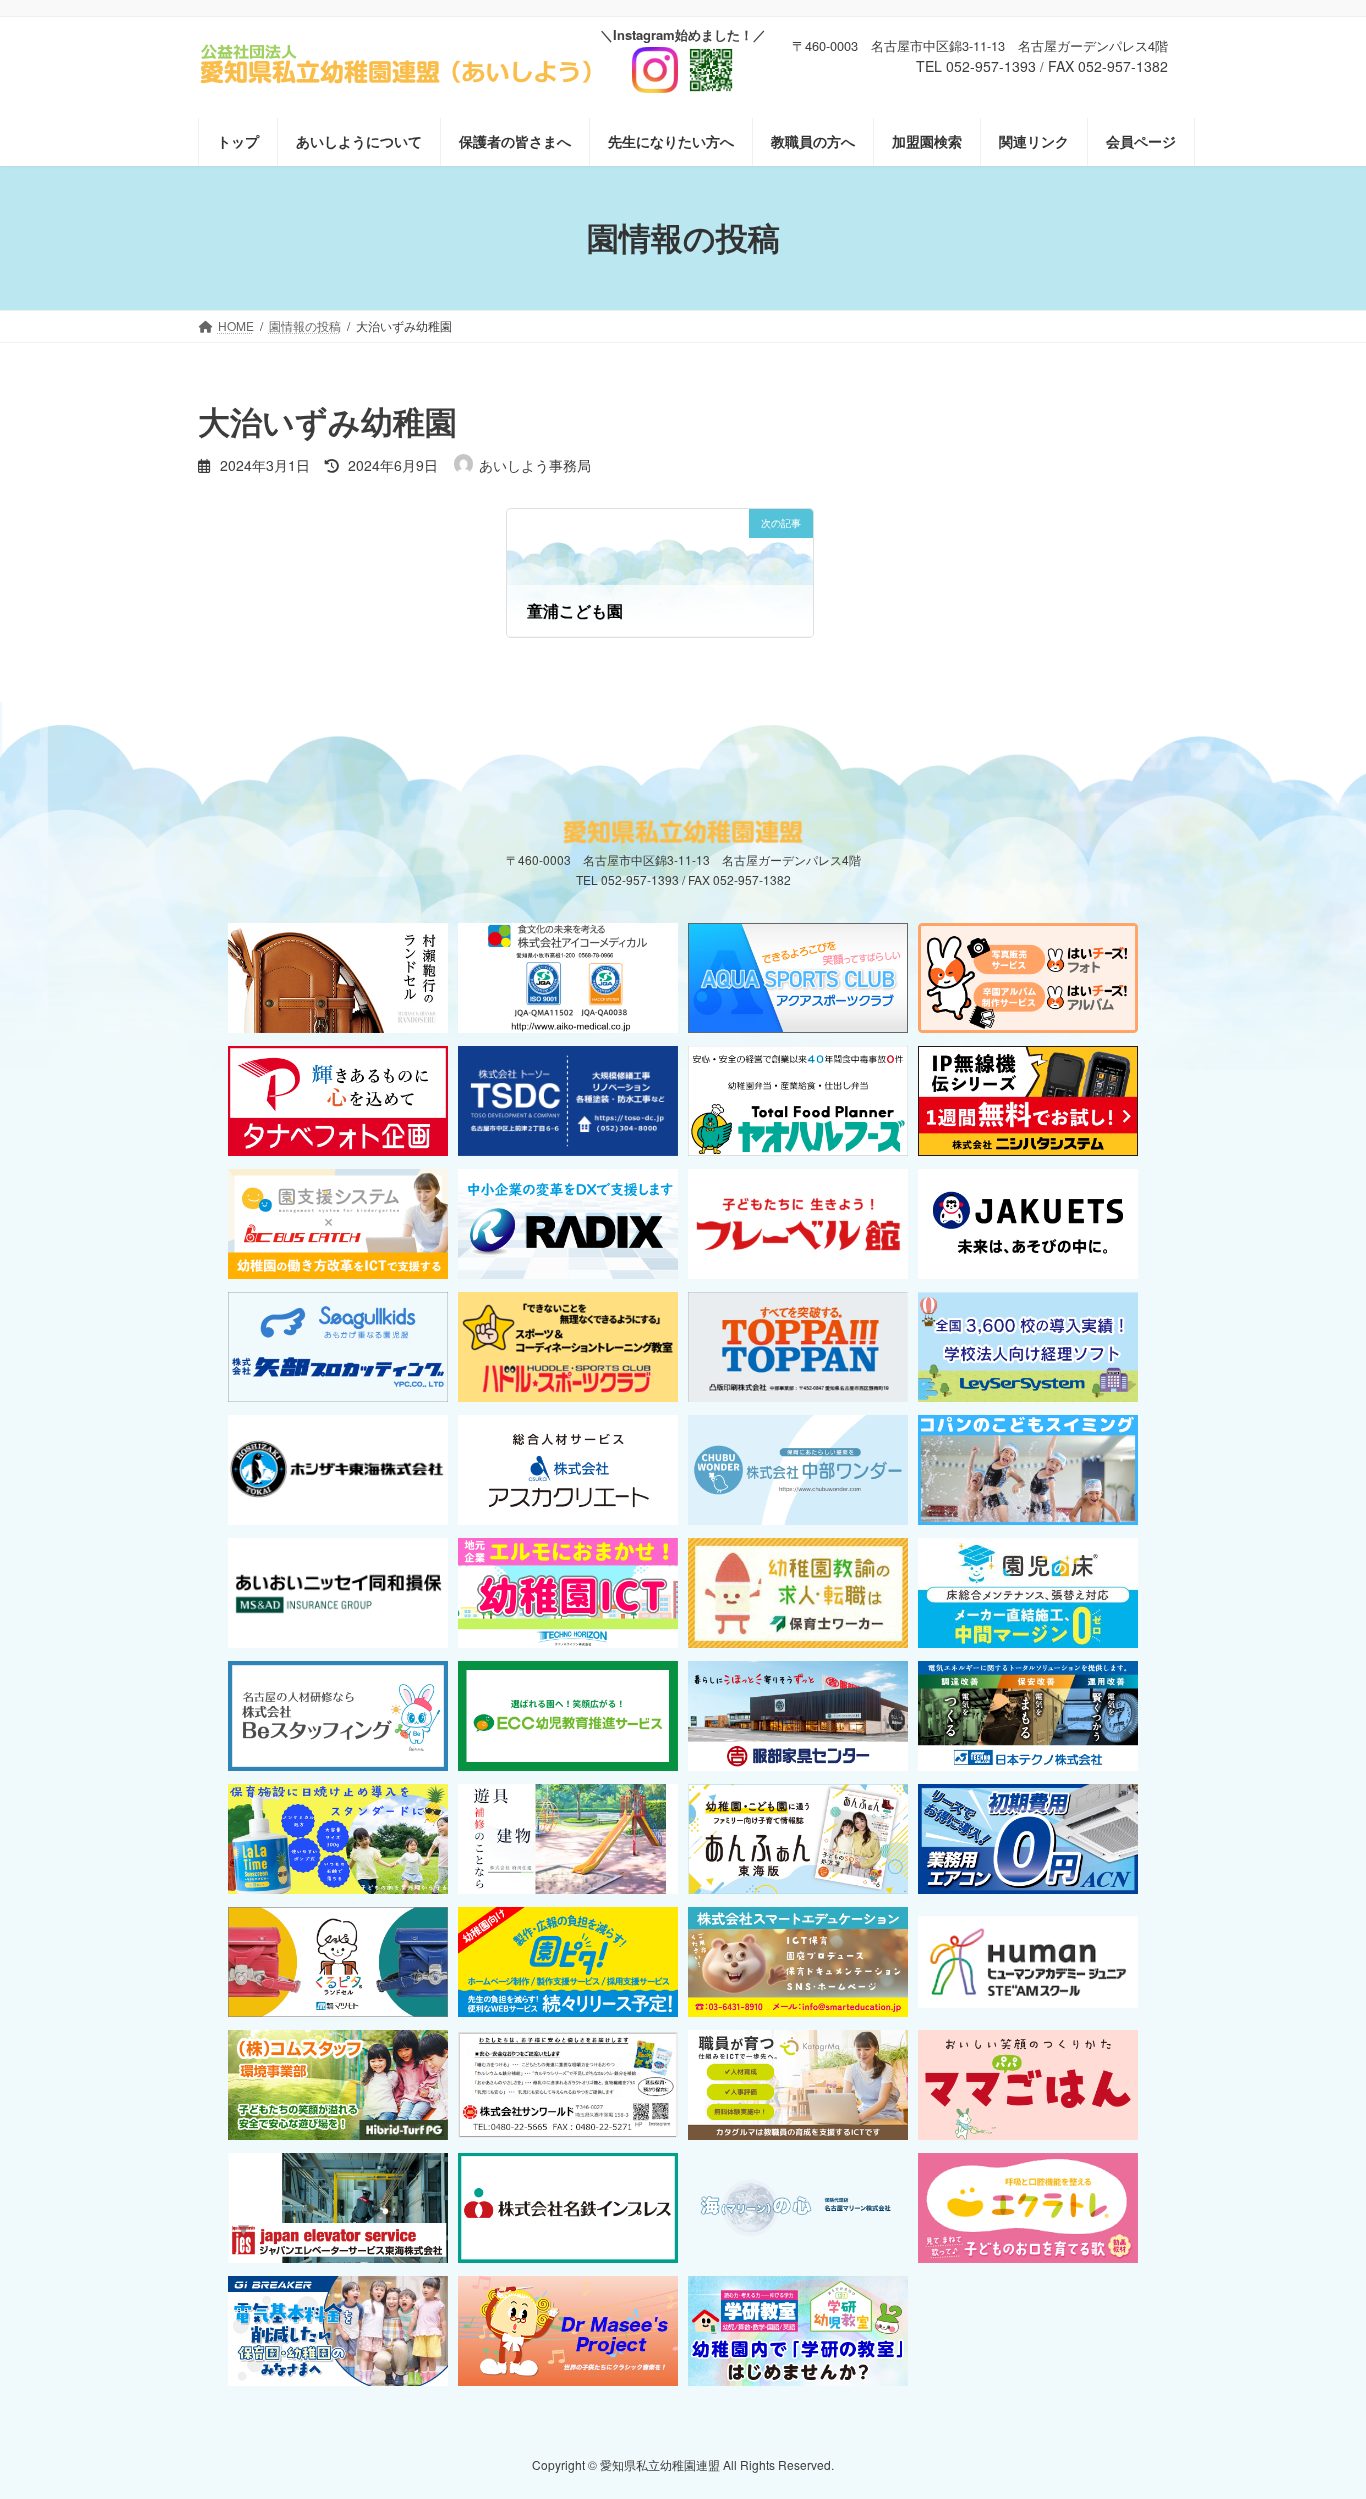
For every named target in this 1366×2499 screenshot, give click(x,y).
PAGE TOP (1315, 2405)
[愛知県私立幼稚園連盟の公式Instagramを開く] (683, 62)
